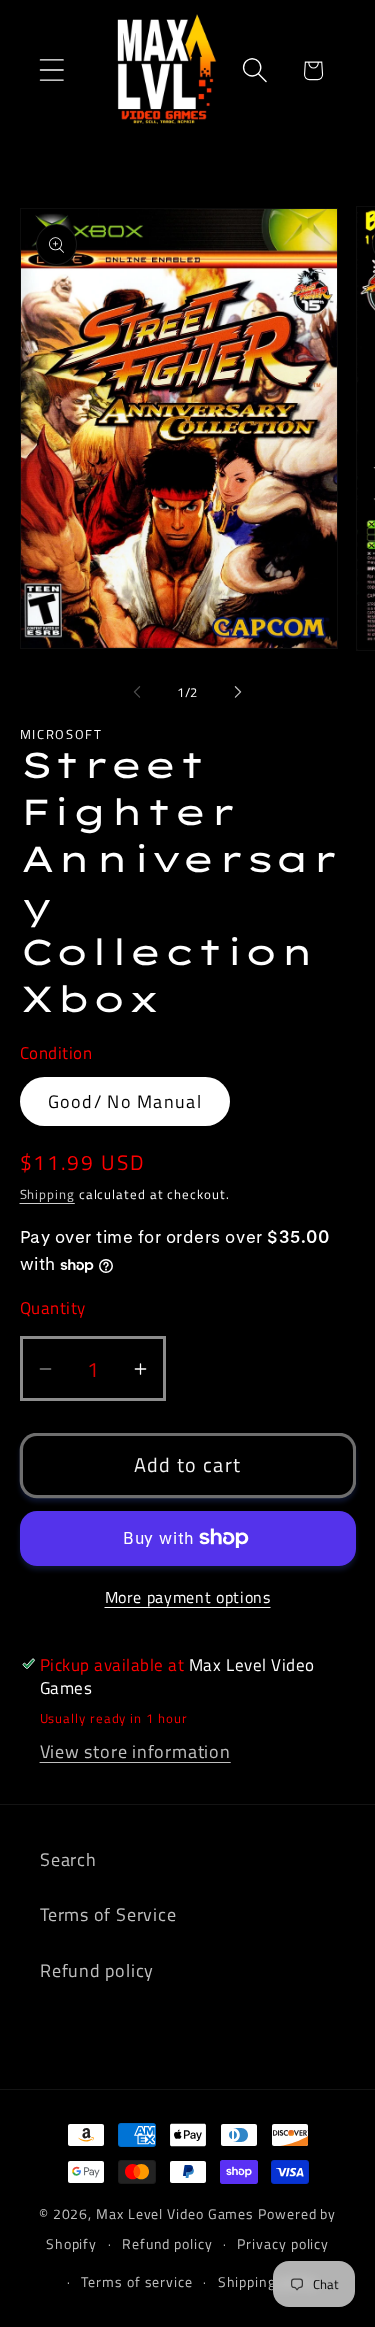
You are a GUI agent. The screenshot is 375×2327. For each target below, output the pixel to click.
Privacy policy (283, 2244)
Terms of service (137, 2282)
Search (68, 1859)
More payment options (188, 1598)
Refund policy (97, 1970)
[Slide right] (238, 692)
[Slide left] (137, 692)
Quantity (53, 1308)
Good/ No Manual (125, 1101)
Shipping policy (268, 2282)
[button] (51, 70)
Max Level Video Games (175, 2214)
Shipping (47, 1194)
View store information (135, 1751)
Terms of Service (108, 1914)
